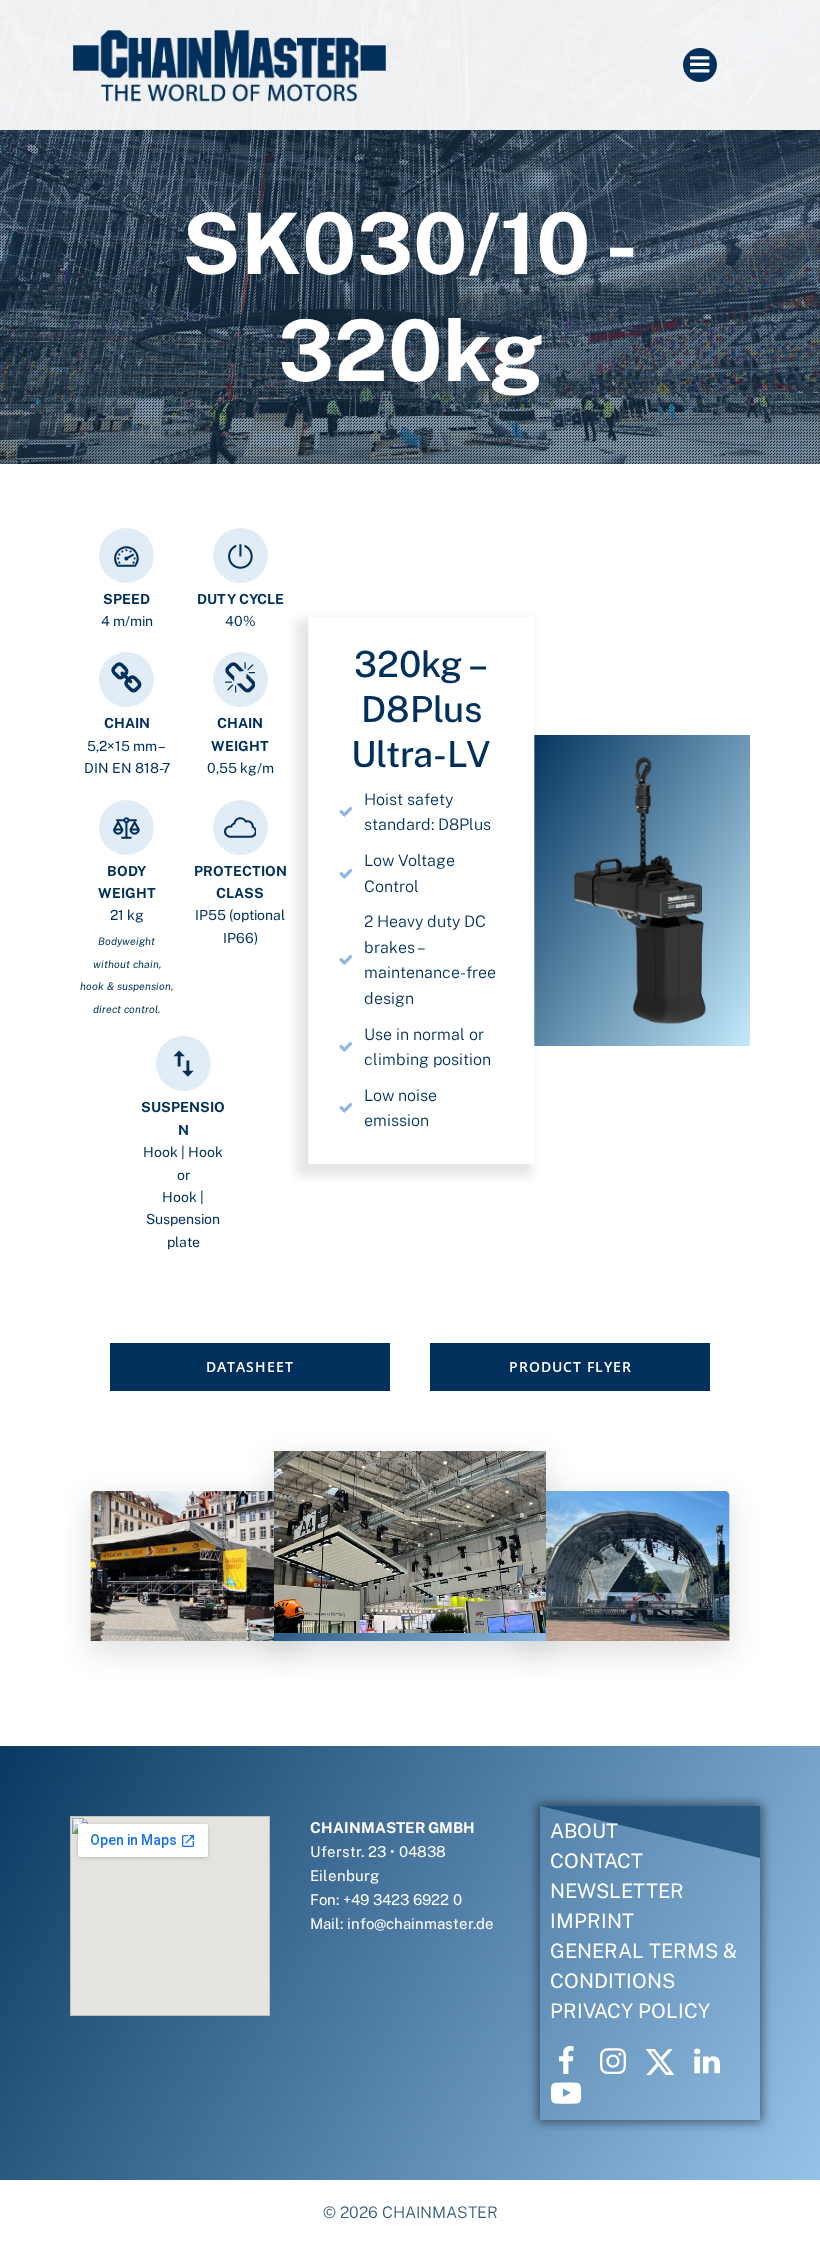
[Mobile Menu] (700, 65)
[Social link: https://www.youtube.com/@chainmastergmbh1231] (573, 2094)
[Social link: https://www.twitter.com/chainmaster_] (667, 2062)
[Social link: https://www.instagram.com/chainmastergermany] (620, 2062)
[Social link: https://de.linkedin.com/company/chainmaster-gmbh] (714, 2062)
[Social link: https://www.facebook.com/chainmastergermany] (573, 2062)
